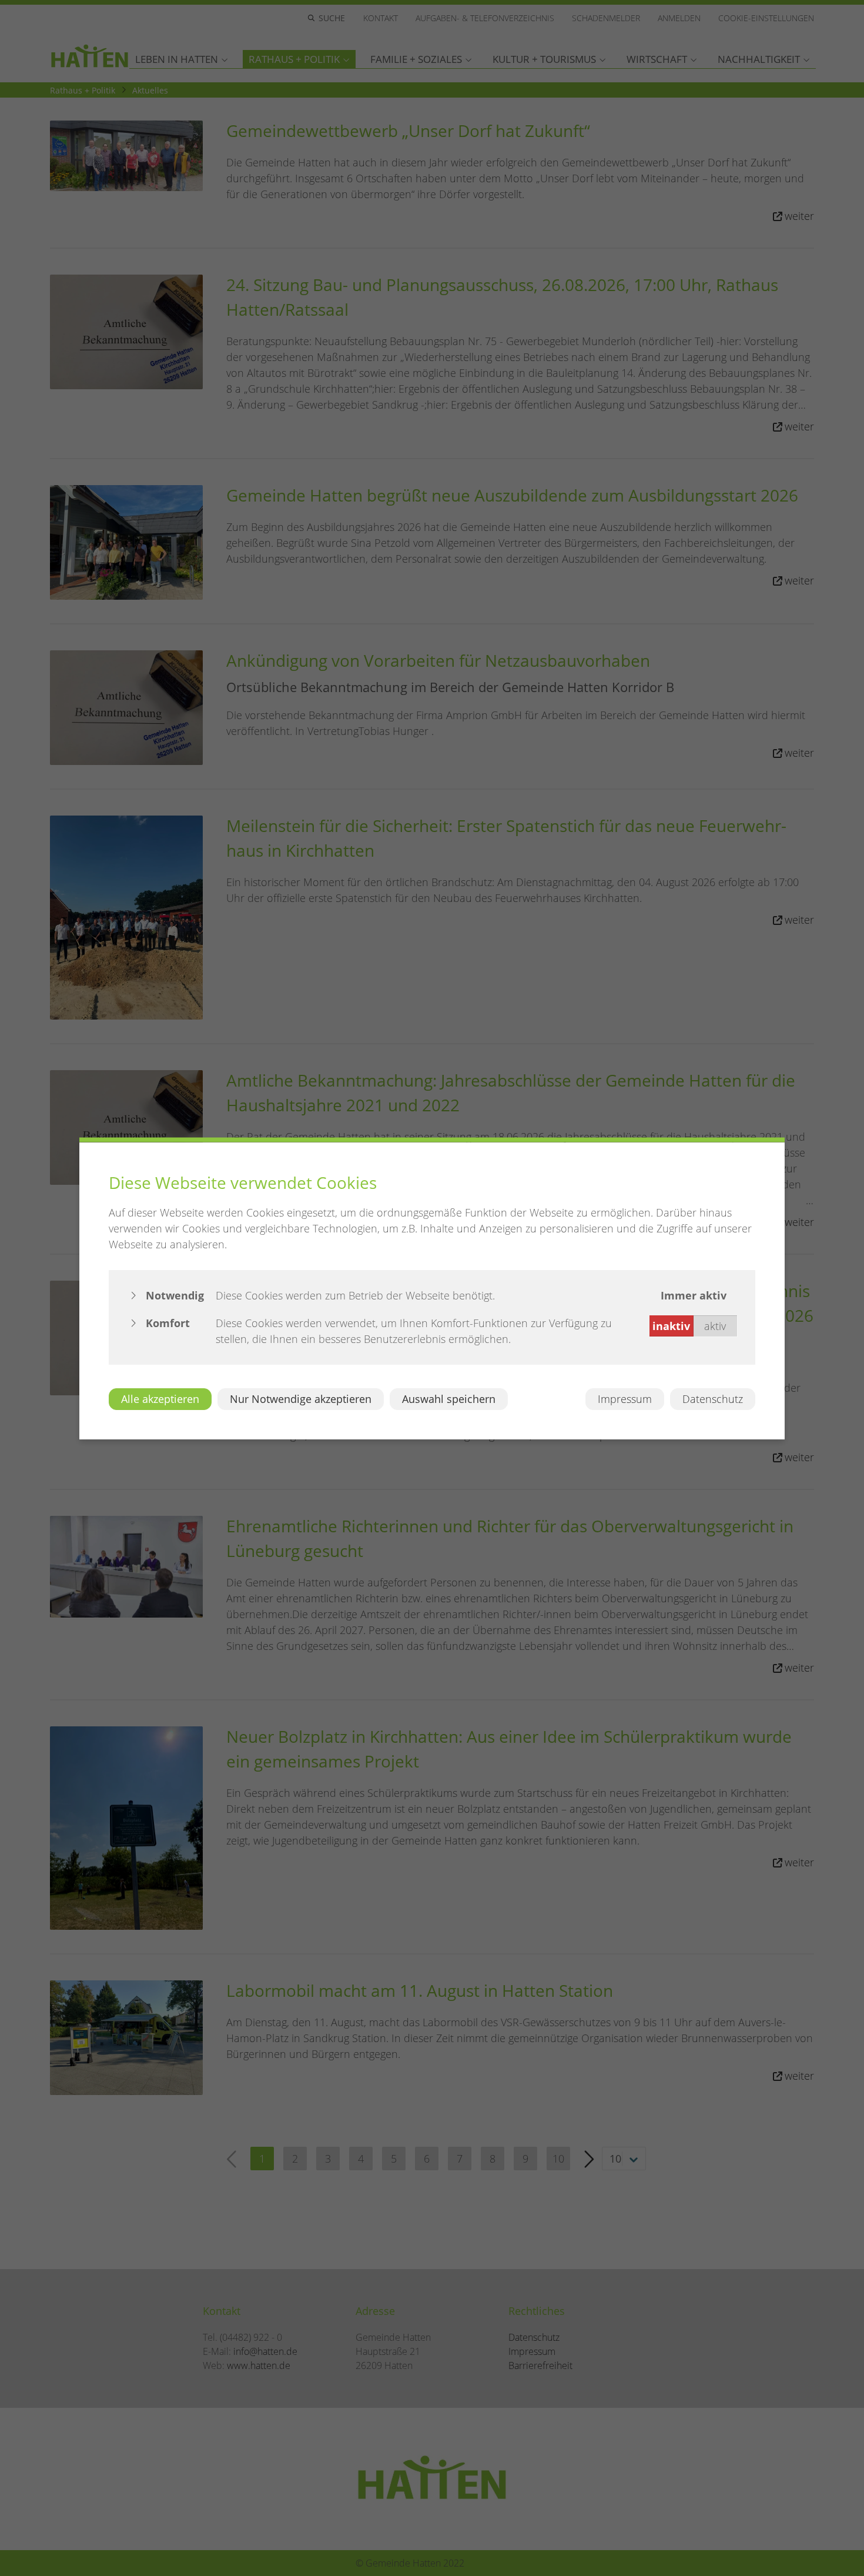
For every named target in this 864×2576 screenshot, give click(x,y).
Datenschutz (713, 1398)
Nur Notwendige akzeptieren (301, 1398)
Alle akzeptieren (160, 1398)
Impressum (625, 1398)
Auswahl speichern (449, 1398)
